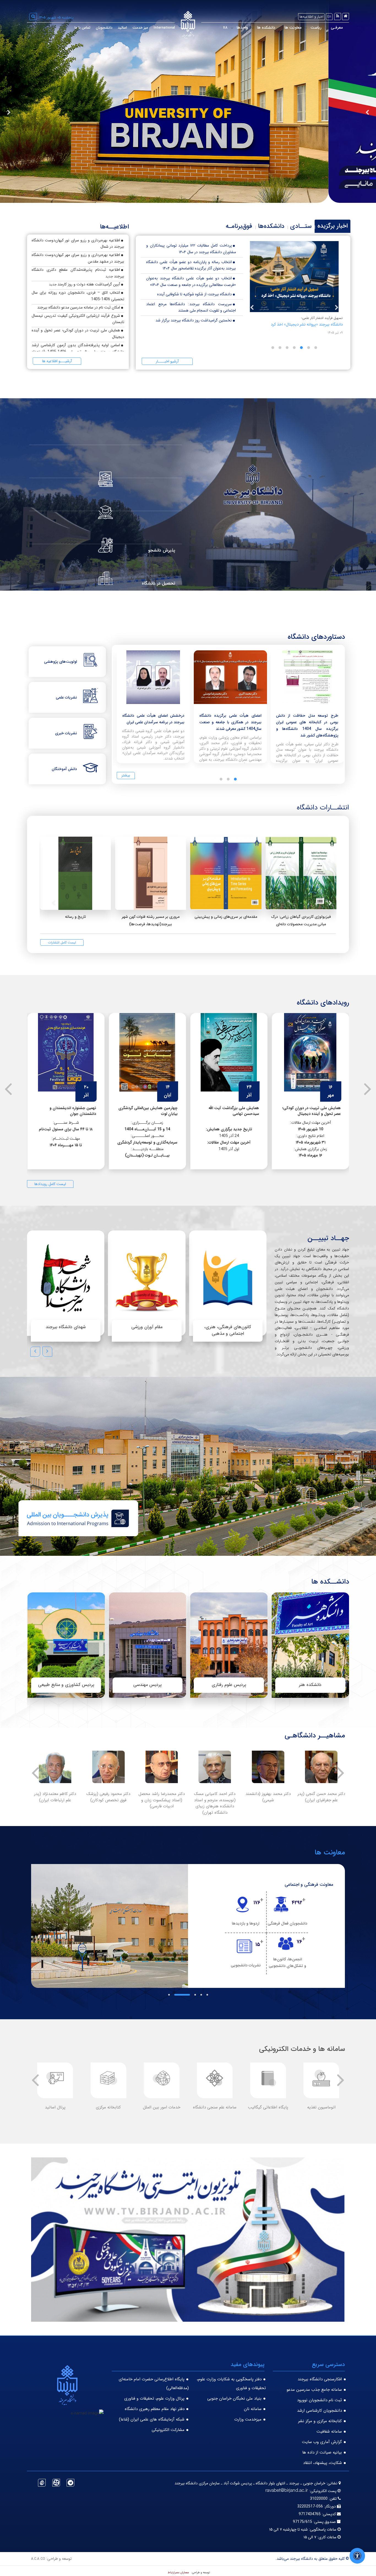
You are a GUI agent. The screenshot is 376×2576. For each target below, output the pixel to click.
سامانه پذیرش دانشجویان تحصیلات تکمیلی (161, 2110)
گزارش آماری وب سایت (322, 2442)
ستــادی (301, 226)
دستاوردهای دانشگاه (316, 637)
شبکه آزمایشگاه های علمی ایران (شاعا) (152, 2419)
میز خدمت (140, 28)
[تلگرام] (70, 2483)
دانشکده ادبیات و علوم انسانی (66, 1685)
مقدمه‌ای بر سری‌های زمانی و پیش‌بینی (226, 917)
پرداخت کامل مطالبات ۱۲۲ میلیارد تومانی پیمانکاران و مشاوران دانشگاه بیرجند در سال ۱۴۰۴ (191, 249)
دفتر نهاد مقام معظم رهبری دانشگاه (155, 2409)
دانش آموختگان (64, 769)
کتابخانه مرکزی (268, 2107)
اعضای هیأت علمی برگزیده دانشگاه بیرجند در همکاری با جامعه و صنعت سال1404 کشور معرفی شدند (307, 722)
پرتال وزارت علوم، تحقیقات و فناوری (154, 2398)
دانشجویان (104, 28)
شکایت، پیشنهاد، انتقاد (322, 2463)
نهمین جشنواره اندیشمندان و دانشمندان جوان (154, 1111)
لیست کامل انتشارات (62, 942)
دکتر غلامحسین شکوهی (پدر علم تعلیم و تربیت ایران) (108, 1800)
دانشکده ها (266, 28)
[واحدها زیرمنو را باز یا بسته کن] (232, 28)
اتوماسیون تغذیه (55, 2107)
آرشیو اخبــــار (167, 361)
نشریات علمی (66, 697)
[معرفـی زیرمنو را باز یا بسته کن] (326, 28)
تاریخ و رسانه (75, 917)
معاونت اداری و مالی (315, 1885)
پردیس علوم (147, 1685)
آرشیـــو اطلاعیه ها (57, 361)
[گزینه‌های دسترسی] (357, 2556)
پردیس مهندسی (310, 1685)
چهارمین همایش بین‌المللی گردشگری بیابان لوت (229, 1111)
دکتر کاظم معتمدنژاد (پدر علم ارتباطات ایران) (268, 1797)
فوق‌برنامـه (239, 226)
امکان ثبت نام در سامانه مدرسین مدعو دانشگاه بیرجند (79, 307)
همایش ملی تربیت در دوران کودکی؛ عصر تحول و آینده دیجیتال (67, 1111)
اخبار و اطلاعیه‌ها (311, 17)
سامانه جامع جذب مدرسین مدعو (314, 2390)
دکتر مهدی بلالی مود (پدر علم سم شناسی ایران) (161, 1797)
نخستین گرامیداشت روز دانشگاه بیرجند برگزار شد (194, 320)
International (164, 28)
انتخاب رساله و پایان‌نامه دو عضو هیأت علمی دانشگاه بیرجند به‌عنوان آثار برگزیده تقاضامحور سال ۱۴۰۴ (191, 265)
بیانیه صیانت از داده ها (322, 2452)
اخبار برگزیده (333, 226)
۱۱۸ (225, 28)
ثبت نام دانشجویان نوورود (319, 2400)
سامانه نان (253, 2409)
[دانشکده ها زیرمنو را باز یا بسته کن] (253, 28)
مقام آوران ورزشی (147, 1327)
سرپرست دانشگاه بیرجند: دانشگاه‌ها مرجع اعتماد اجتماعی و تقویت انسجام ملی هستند (191, 307)
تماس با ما (82, 28)
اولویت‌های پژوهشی (61, 662)
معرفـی (337, 28)
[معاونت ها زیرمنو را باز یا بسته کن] (280, 28)
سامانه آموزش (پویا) (108, 2107)
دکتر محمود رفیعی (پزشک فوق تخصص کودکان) (321, 1797)
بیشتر (126, 775)
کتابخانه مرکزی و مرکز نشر (320, 2421)
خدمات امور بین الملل (321, 2107)
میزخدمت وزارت (248, 2419)
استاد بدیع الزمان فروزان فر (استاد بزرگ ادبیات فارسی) (55, 1797)
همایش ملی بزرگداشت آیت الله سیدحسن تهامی (315, 1111)
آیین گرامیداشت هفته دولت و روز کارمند (89, 284)
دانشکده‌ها (271, 226)
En (329, 17)
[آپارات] (56, 2483)
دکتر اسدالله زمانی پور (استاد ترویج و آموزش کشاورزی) (215, 1800)
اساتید (122, 28)
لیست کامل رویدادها (50, 1184)
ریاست (316, 28)
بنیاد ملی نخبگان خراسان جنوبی (234, 2398)
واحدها (242, 28)
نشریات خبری (66, 733)
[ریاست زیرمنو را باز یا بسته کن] (306, 28)
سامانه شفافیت (329, 2432)
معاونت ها (293, 28)
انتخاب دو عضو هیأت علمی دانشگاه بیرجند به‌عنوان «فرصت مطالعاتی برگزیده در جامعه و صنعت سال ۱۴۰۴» (191, 282)
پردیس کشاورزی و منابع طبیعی (229, 1685)
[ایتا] (42, 2483)
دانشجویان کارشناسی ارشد (319, 2411)
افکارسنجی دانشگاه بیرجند (320, 2379)
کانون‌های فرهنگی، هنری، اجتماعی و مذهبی (228, 1330)
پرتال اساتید (215, 2107)
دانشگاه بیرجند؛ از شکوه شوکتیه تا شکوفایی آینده (194, 294)
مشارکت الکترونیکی (168, 2430)
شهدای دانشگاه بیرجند (66, 1327)
